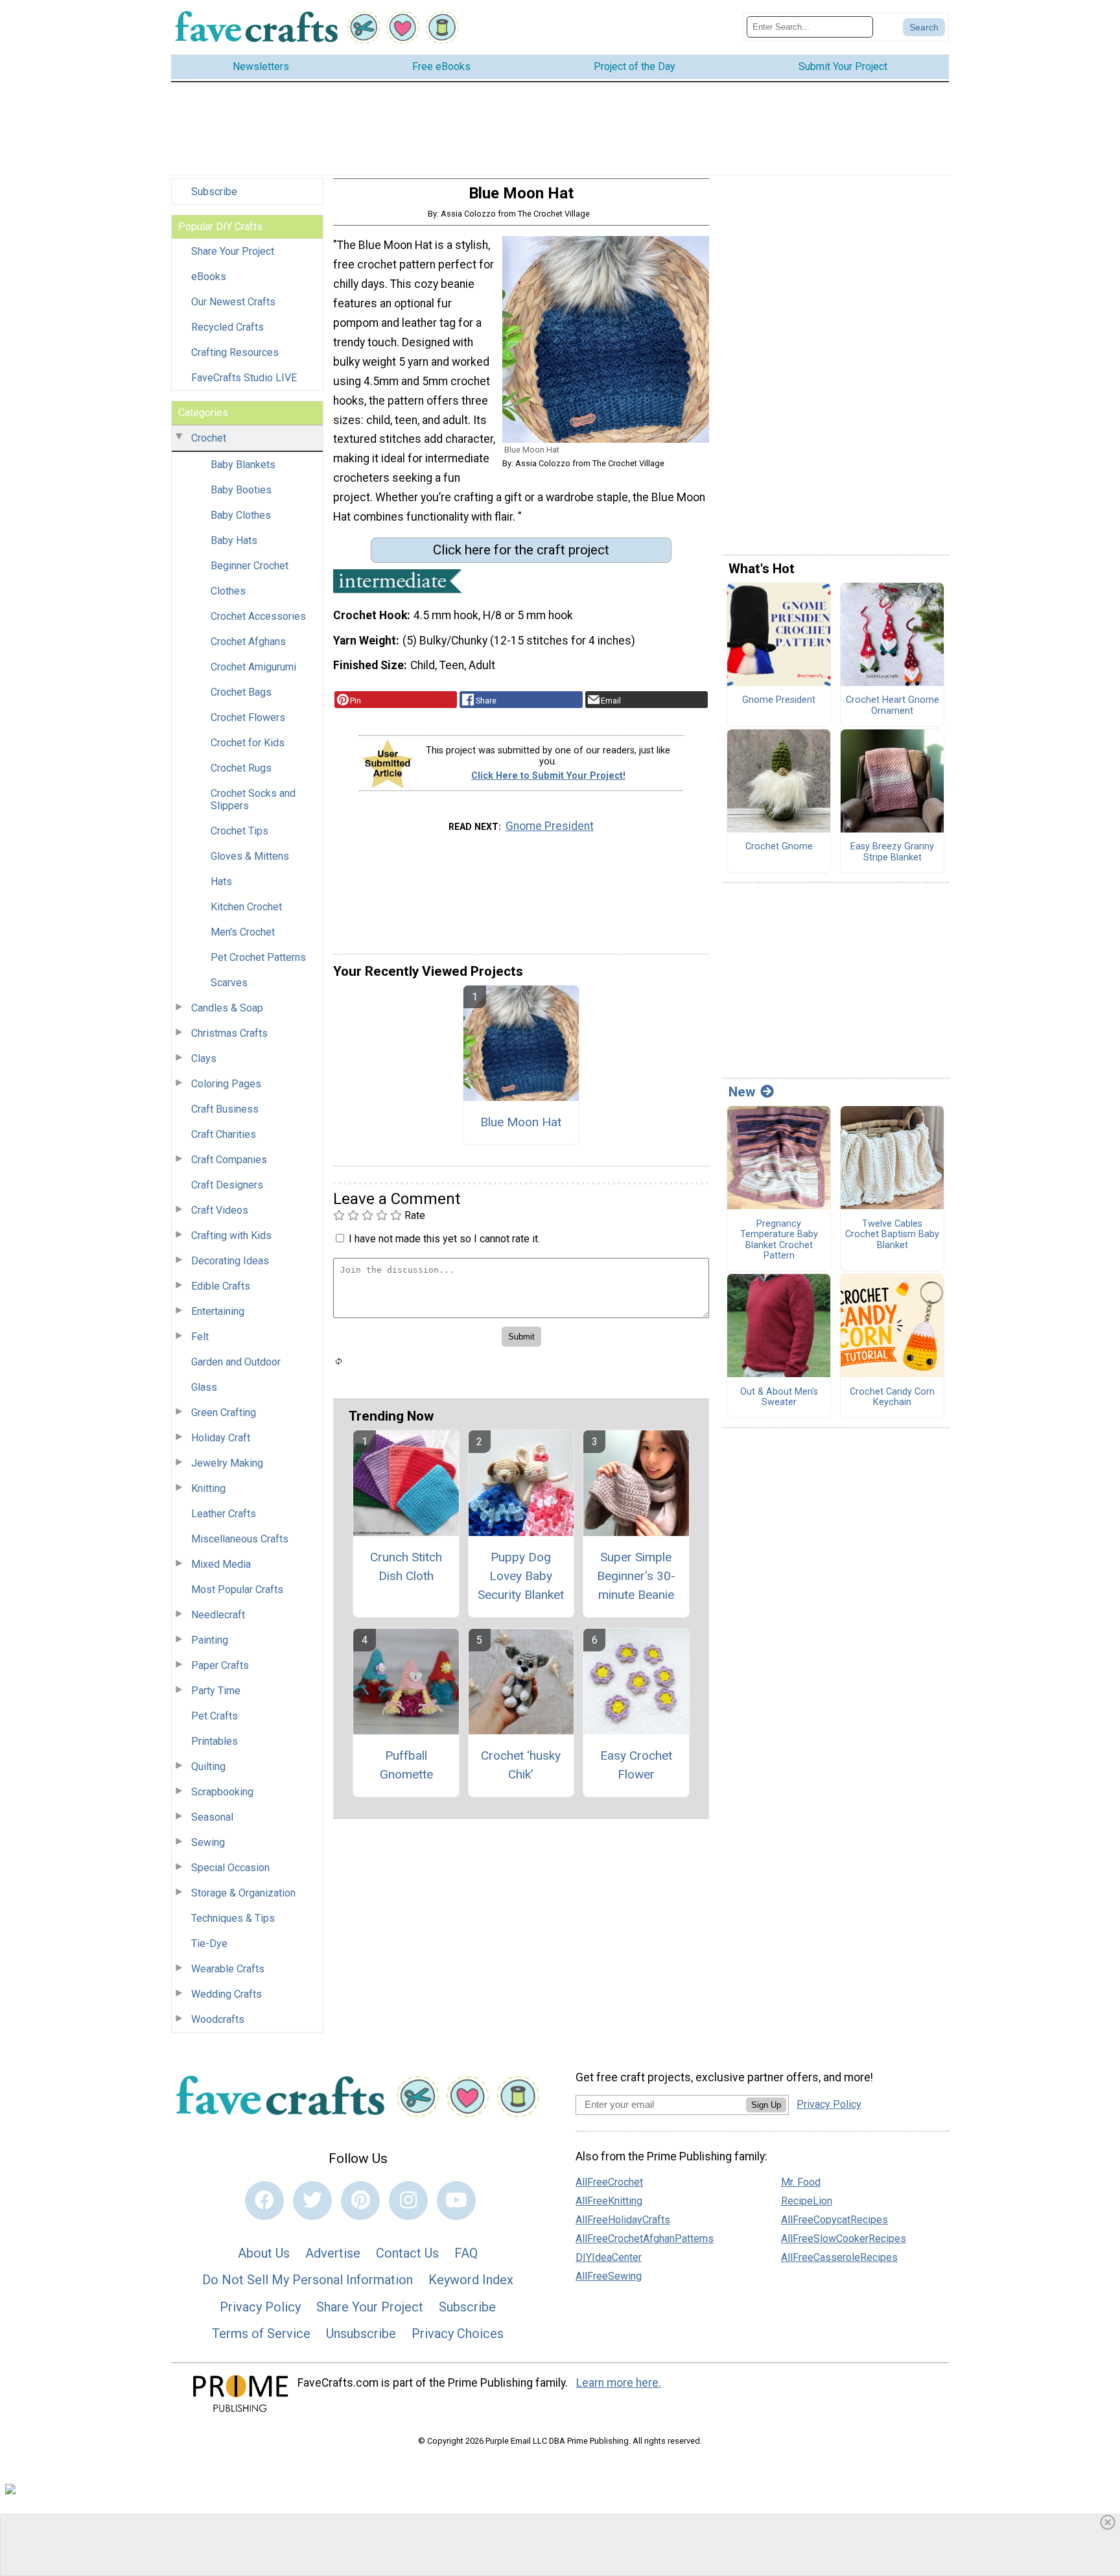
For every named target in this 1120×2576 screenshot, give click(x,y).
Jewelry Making (227, 1463)
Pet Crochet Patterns (258, 957)
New (742, 1092)
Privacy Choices (458, 2334)
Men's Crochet (243, 932)
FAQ (466, 2253)
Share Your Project (233, 251)
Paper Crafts (220, 1665)
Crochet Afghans (248, 642)
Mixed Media (221, 1564)
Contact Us (407, 2253)
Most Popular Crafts (237, 1589)
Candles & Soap (227, 1008)
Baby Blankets (243, 465)
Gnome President (550, 826)
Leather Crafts (224, 1514)
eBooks (209, 277)
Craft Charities (224, 1134)
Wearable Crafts (228, 1969)
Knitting (208, 1488)
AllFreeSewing (609, 2276)
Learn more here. (619, 2383)
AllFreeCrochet (609, 2182)
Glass (204, 1387)
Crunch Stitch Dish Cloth (406, 1566)
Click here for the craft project (521, 550)
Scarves (229, 983)
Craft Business (225, 1109)
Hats (221, 881)
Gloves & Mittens (250, 856)
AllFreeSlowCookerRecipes (844, 2239)
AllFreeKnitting (609, 2201)
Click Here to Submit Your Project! (548, 776)
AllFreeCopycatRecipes (834, 2220)
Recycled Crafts (227, 327)
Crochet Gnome (779, 847)
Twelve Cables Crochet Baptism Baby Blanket (892, 1235)
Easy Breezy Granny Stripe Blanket (892, 852)
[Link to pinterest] (360, 2201)
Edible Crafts (221, 1286)
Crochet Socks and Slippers (253, 799)
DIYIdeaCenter (609, 2257)
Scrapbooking (222, 1792)
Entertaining (218, 1311)
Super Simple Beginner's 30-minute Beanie (636, 1576)
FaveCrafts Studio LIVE (244, 378)
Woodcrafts (218, 2019)
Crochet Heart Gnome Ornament (892, 706)
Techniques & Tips (233, 1918)
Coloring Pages (226, 1084)
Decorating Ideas (230, 1261)
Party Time (216, 1691)
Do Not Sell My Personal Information (308, 2280)
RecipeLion (807, 2201)
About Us (264, 2253)
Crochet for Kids (248, 743)
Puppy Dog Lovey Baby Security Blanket (521, 1576)
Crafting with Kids (231, 1235)
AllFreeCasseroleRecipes (839, 2257)
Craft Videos (220, 1210)
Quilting (208, 1767)
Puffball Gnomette (406, 1765)
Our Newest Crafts (233, 302)
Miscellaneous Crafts (240, 1539)
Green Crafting (224, 1412)
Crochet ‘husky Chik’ (521, 1765)
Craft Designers (227, 1185)
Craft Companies (229, 1160)
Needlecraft (218, 1615)
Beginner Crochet (250, 566)
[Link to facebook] (264, 2201)
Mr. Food (801, 2182)
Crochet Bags (241, 692)
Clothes (228, 591)
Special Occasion (230, 1868)
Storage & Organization (243, 1893)
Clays (204, 1058)
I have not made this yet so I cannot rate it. (444, 1239)
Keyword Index (471, 2280)
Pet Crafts (215, 1716)
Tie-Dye (209, 1944)
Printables (215, 1741)
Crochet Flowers (248, 717)
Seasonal (212, 1817)
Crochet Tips (239, 831)
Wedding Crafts (227, 1994)
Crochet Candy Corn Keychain (892, 1398)
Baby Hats (234, 540)
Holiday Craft (221, 1438)
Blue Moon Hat (521, 1122)
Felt (200, 1337)
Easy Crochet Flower (636, 1765)
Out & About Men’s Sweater (779, 1398)
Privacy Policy (260, 2307)
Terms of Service (261, 2334)
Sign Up (766, 2105)
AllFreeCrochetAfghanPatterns (645, 2239)
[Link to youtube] (456, 2201)
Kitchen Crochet (246, 907)
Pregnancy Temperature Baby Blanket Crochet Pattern (779, 1240)
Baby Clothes (241, 515)
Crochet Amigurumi (253, 667)
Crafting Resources (235, 352)
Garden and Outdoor (236, 1362)
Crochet (209, 438)
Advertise (333, 2253)
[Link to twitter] (312, 2201)
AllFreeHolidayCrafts (623, 2220)
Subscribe (214, 192)
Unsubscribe (361, 2334)
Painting (210, 1640)
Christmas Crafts (229, 1033)
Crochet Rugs (241, 768)
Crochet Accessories (258, 616)
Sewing (208, 1842)
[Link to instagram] (408, 2201)
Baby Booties (241, 490)
